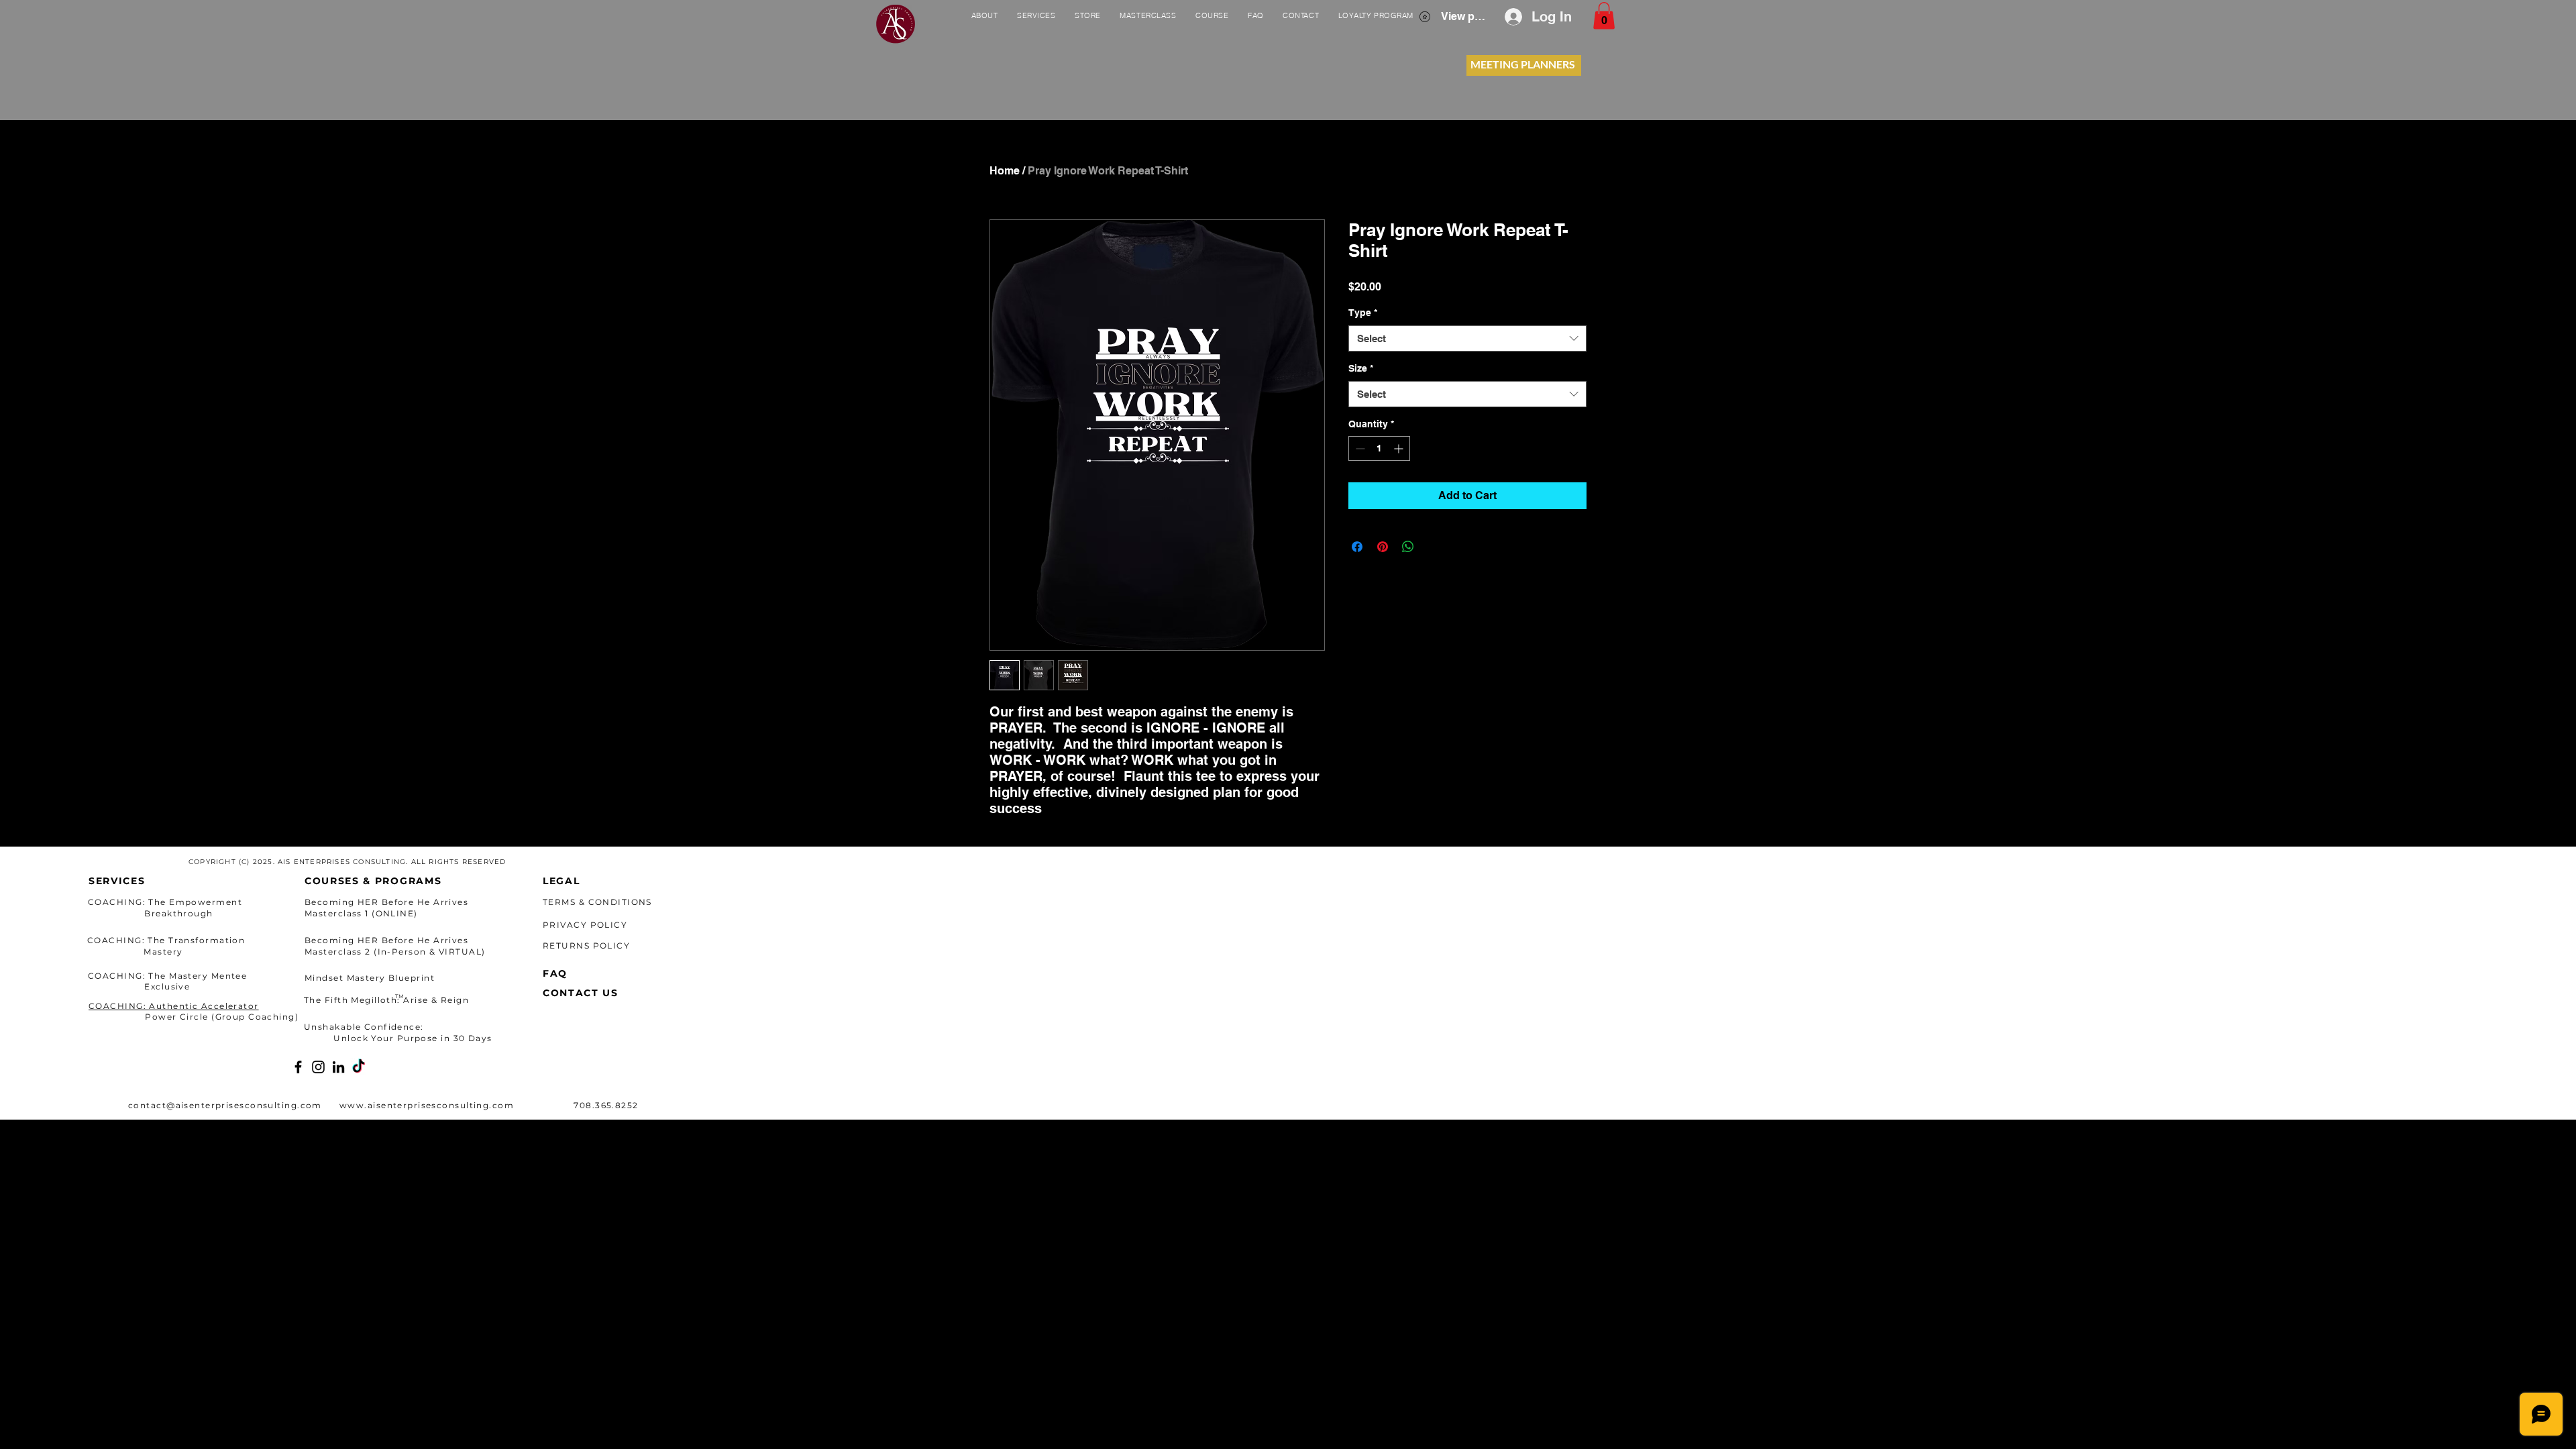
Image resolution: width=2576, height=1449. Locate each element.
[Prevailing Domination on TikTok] (359, 1067)
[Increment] (1400, 448)
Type (1363, 313)
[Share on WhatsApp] (1408, 547)
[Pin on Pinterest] (1383, 547)
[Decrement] (1359, 448)
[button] (1604, 16)
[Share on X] (1434, 547)
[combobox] (1467, 338)
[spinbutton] (1379, 448)
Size (1361, 368)
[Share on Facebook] (1357, 547)
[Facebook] (298, 1067)
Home (1005, 171)
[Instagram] (318, 1067)
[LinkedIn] (338, 1067)
